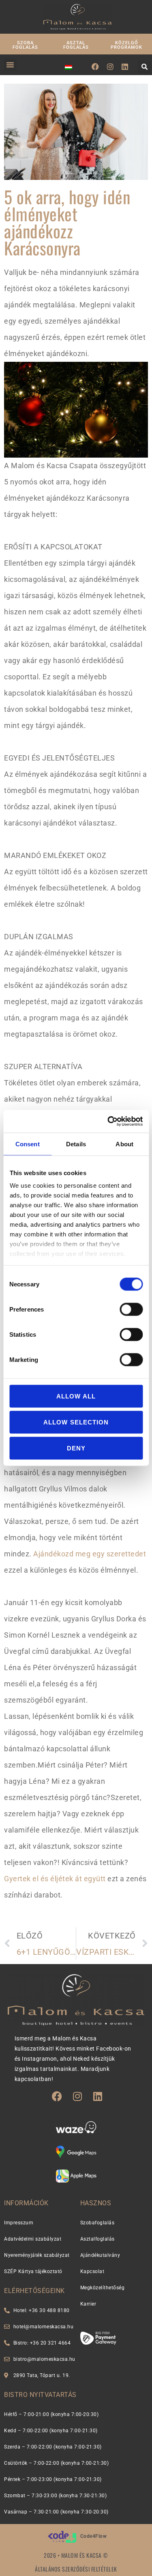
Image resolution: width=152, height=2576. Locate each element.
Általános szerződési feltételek (76, 2569)
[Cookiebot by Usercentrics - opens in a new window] (108, 1122)
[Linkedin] (125, 67)
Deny (76, 1448)
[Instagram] (110, 67)
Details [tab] (76, 1144)
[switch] (131, 1309)
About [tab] (124, 1144)
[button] (10, 65)
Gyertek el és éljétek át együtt (55, 1879)
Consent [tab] (28, 1144)
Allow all (76, 1396)
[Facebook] (95, 67)
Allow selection (76, 1422)
